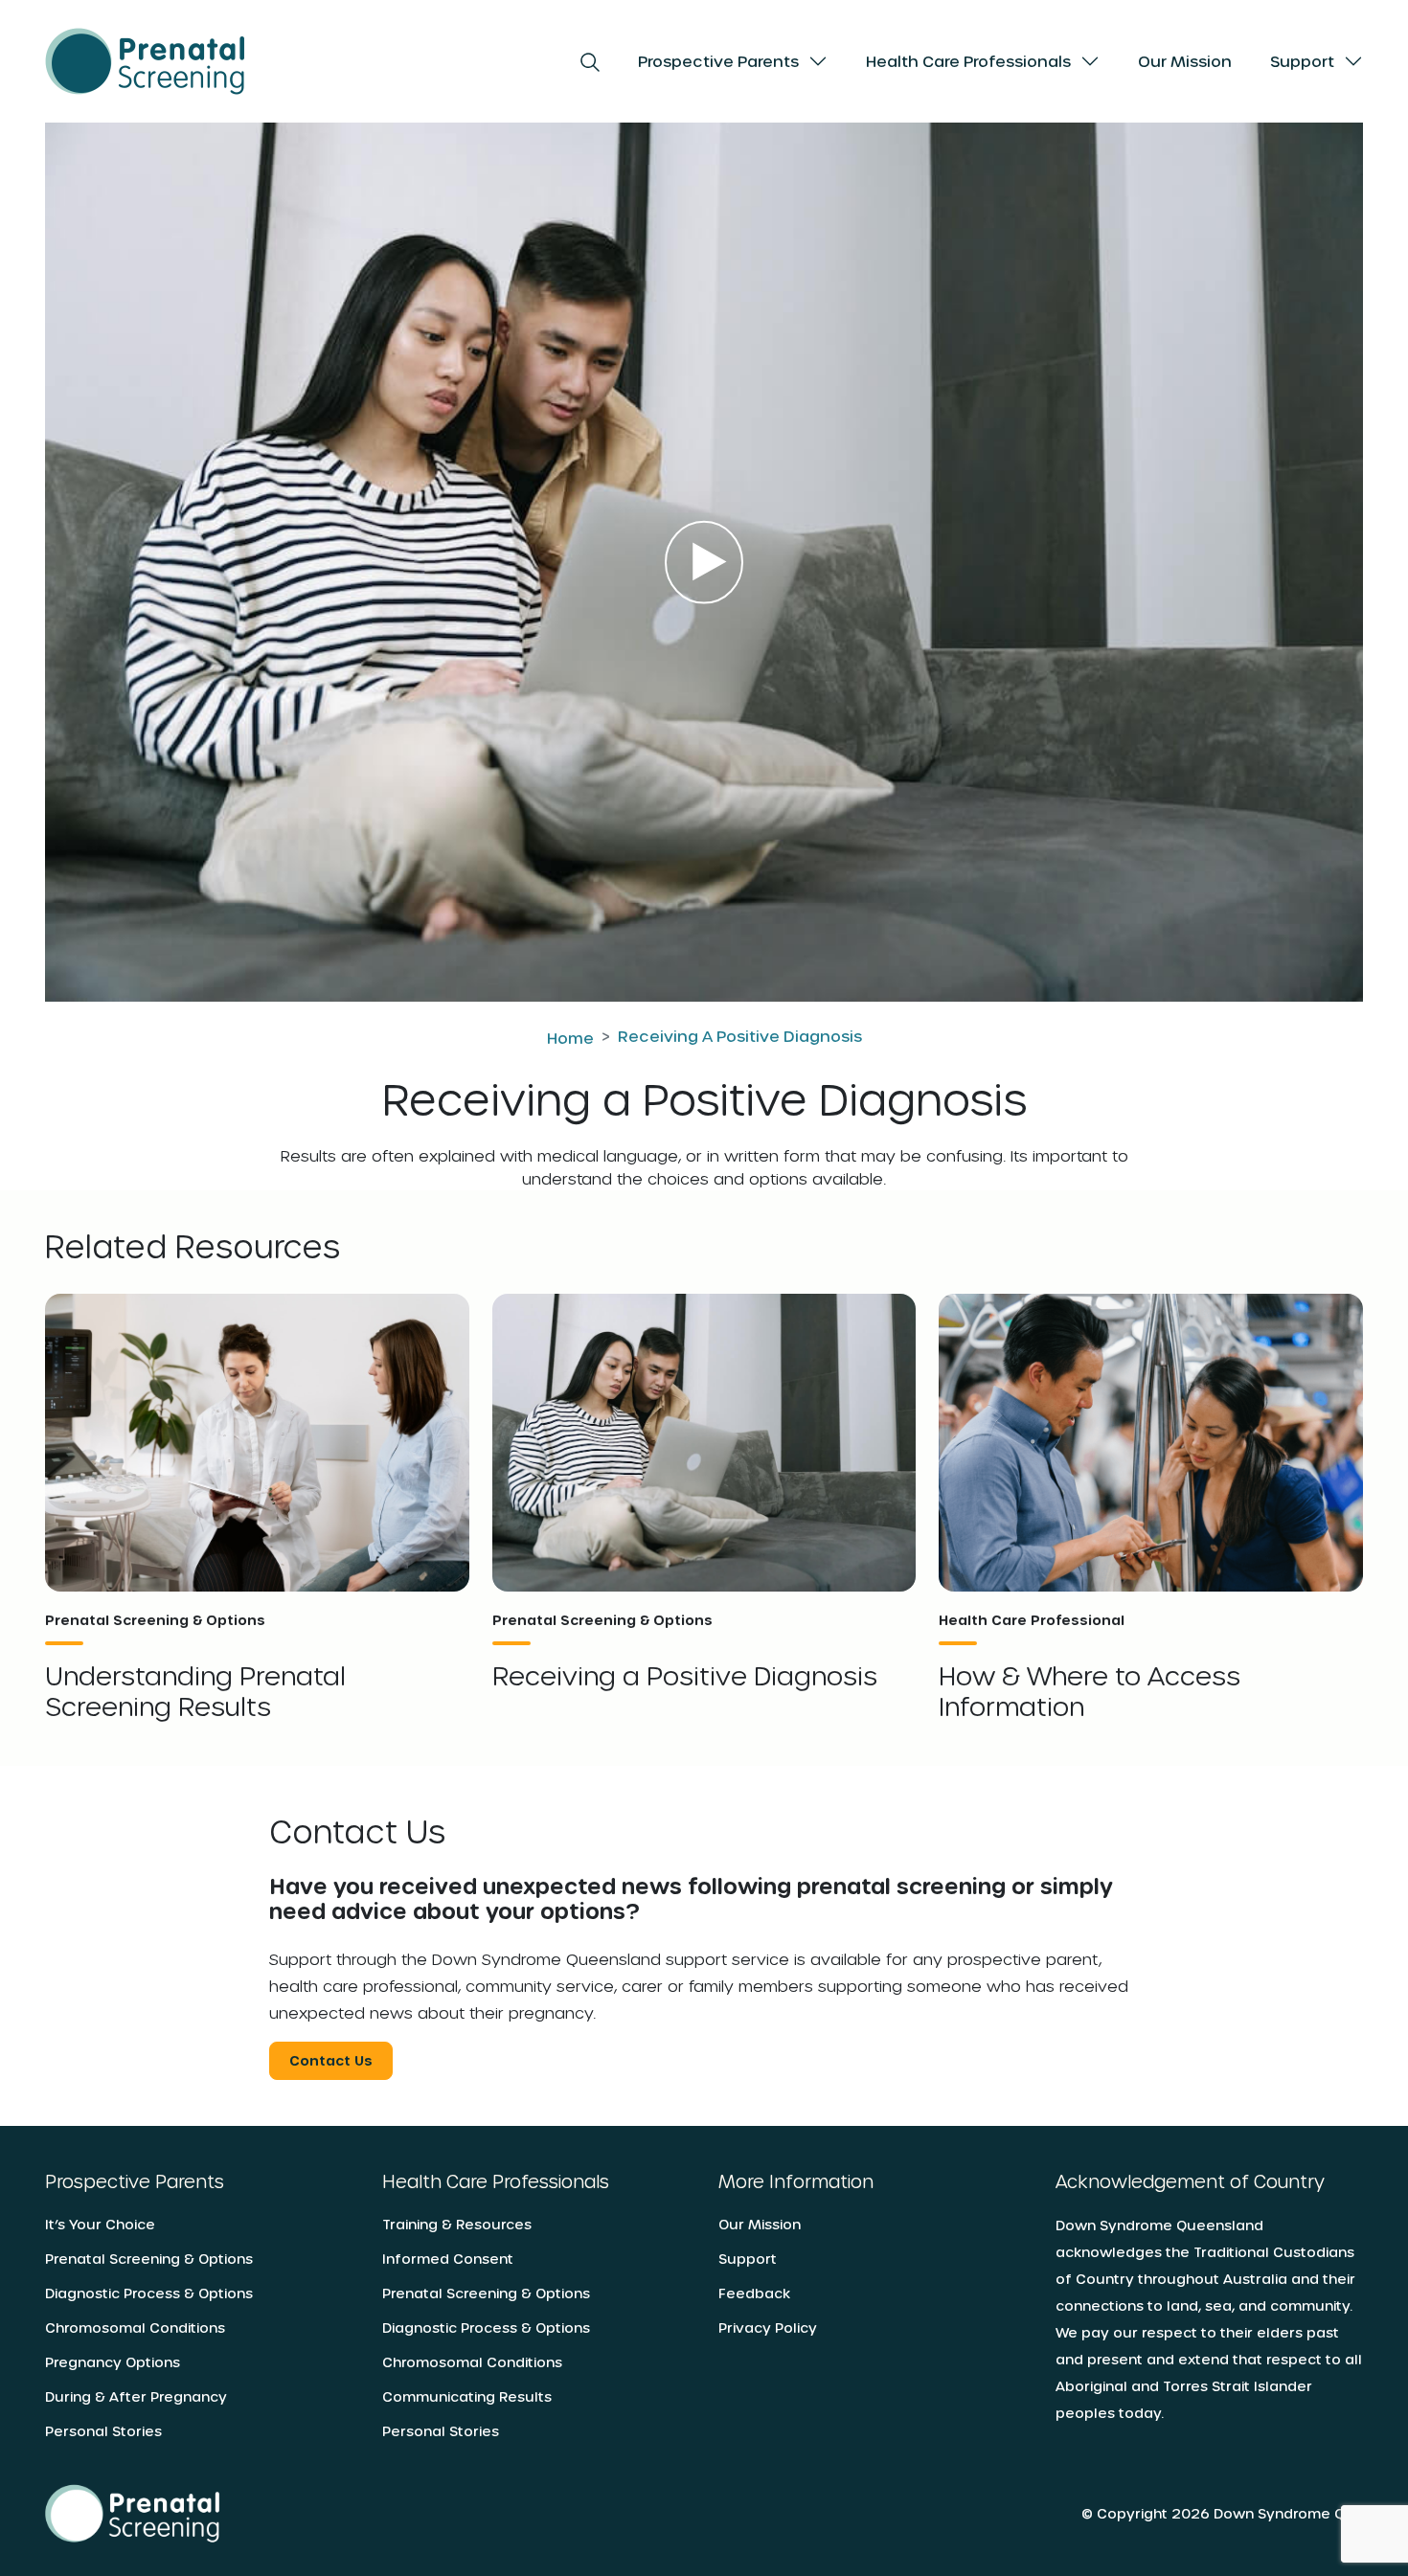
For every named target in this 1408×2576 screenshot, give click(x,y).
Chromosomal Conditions (135, 2327)
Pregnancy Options (113, 2362)
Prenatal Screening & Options (149, 2259)
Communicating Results (467, 2396)
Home (570, 1038)
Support (1302, 61)
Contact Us (331, 2060)
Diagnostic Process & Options (149, 2293)
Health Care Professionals (968, 61)
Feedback (754, 2293)
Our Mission (1185, 61)
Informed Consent (448, 2259)
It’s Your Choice (100, 2224)
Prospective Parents (718, 61)
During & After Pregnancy (136, 2396)
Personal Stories (103, 2431)
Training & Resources (457, 2224)
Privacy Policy (768, 2327)
